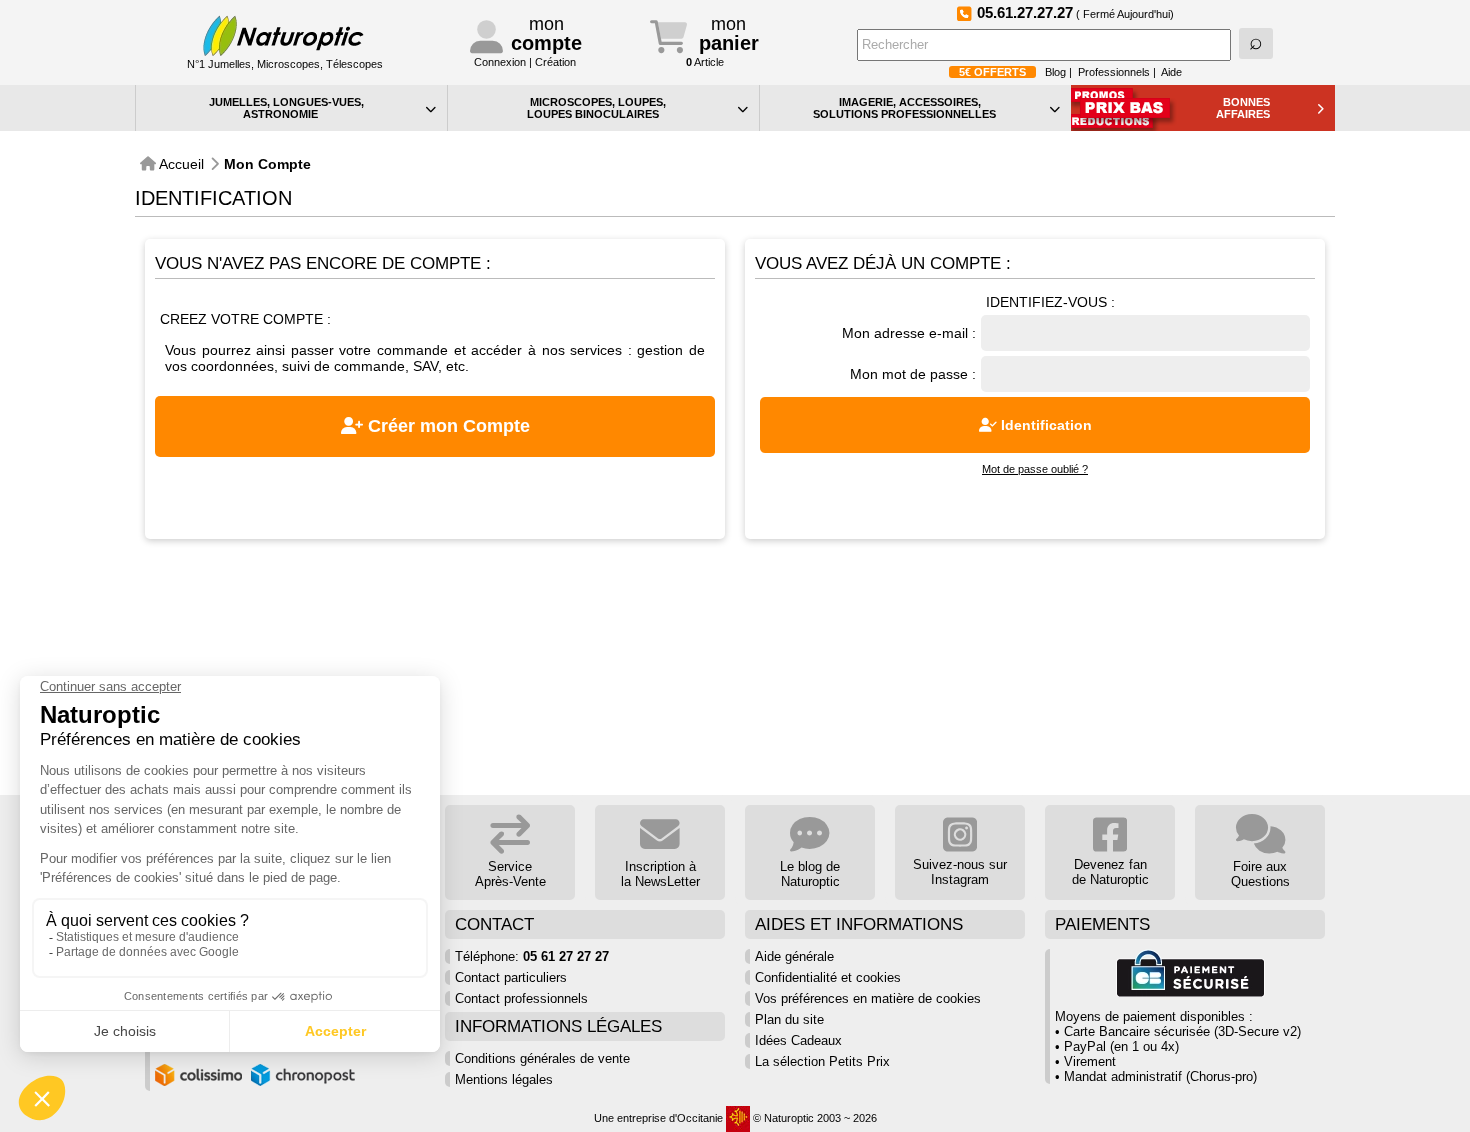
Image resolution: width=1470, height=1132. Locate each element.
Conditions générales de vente (542, 1058)
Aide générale (794, 956)
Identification (1044, 425)
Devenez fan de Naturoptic (1110, 872)
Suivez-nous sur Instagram (960, 872)
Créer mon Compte (446, 426)
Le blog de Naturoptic (810, 874)
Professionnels (1114, 72)
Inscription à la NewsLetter (660, 874)
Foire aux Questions (1260, 874)
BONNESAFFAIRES (1243, 108)
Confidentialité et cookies (828, 977)
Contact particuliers (511, 977)
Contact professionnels (521, 998)
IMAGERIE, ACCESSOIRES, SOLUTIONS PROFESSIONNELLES (904, 108)
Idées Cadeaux (798, 1040)
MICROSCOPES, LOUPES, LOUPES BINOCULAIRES (597, 108)
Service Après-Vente (510, 874)
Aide (1171, 72)
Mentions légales (504, 1079)
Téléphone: (532, 956)
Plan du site (789, 1019)
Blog (1055, 72)
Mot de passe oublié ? (1035, 469)
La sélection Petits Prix (822, 1061)
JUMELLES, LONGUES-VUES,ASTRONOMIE (286, 108)
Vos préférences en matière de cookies (868, 998)
